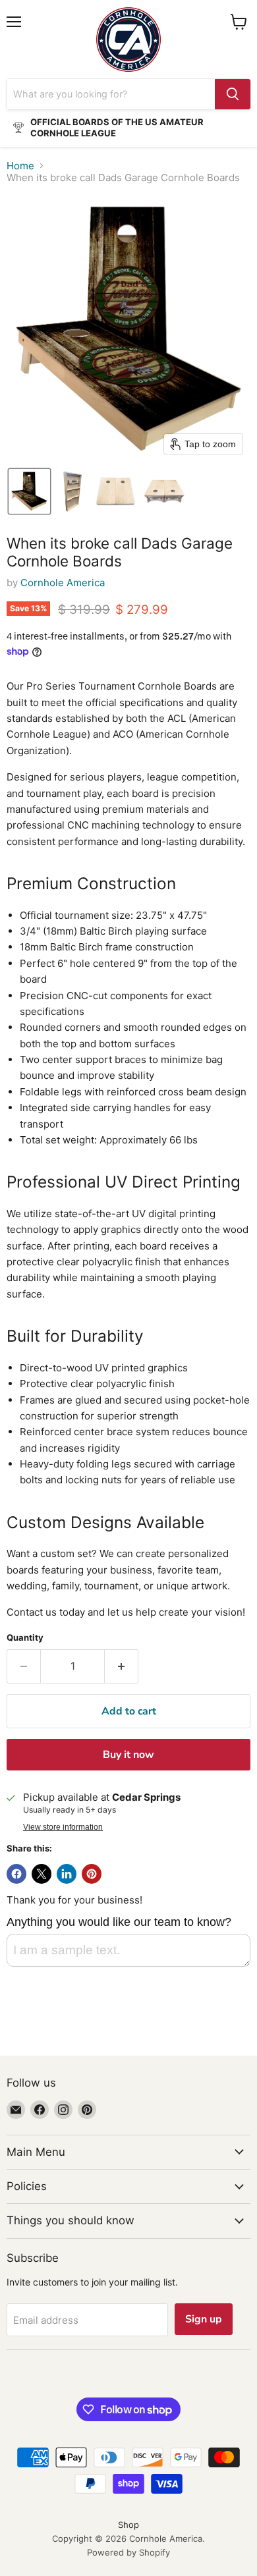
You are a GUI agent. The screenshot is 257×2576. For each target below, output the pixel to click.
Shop (128, 2525)
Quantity (25, 1638)
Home (20, 166)
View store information (63, 1827)
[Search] (233, 94)
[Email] (16, 2110)
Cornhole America (63, 583)
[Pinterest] (87, 2110)
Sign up (204, 2319)
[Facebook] (40, 2110)
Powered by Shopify (128, 2552)
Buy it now (128, 1755)
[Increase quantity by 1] (122, 1666)
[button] (29, 491)
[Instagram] (63, 2110)
